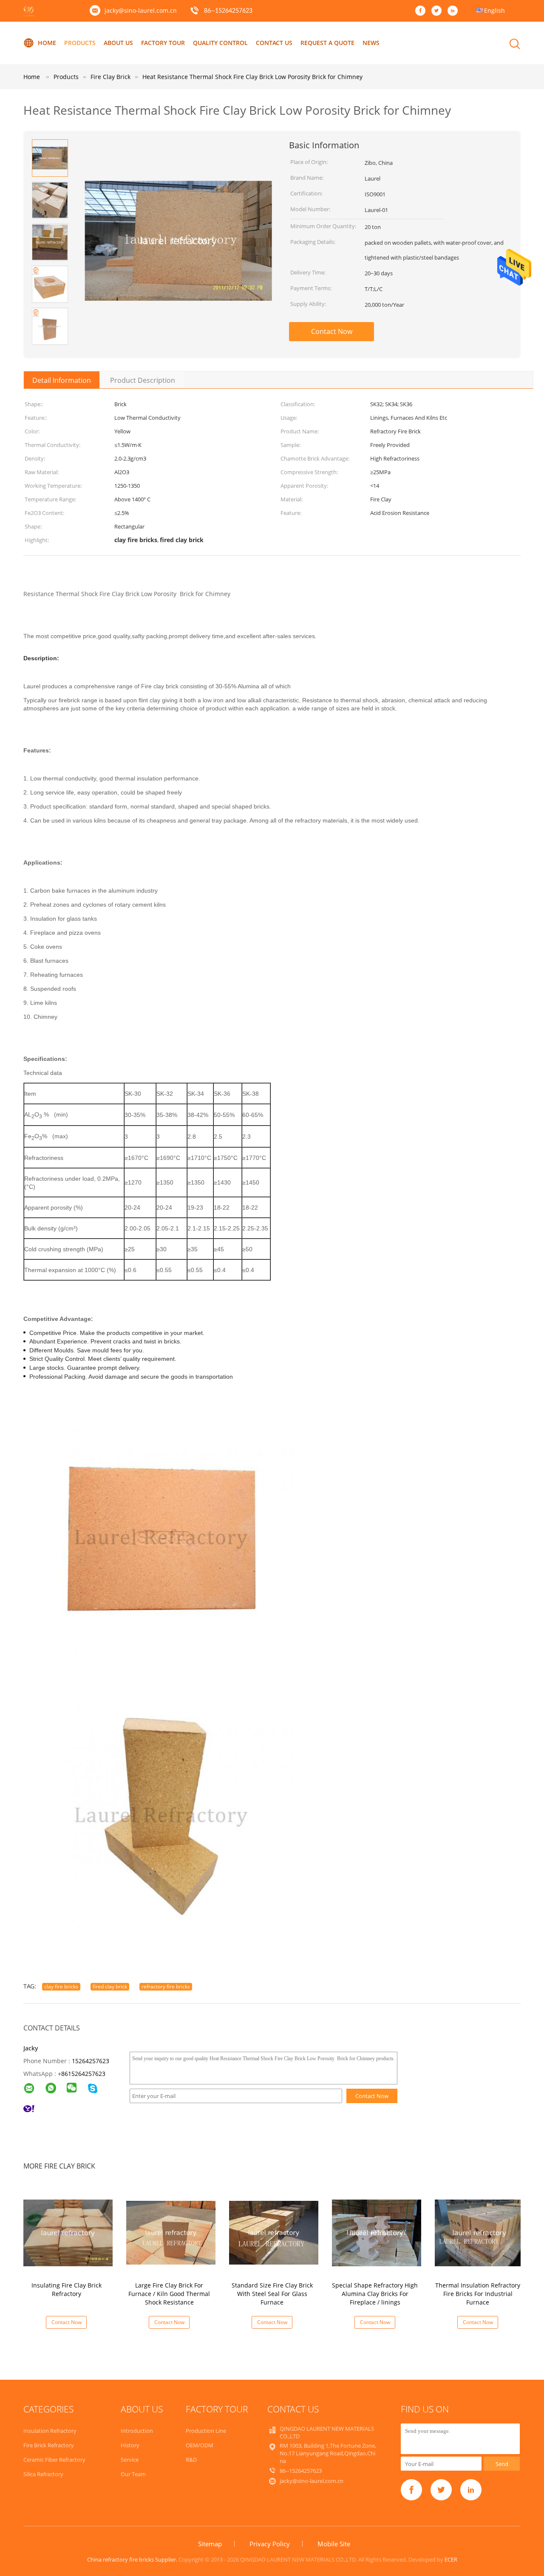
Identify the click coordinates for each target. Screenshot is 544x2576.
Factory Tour (163, 43)
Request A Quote (327, 43)
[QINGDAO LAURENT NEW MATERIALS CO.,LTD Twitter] (439, 11)
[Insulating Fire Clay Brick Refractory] (68, 2232)
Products (80, 43)
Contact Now (332, 331)
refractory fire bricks (166, 1986)
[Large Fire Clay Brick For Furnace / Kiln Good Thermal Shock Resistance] (171, 2232)
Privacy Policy (270, 2544)
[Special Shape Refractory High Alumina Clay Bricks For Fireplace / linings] (377, 2232)
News (371, 43)
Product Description (143, 380)
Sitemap (210, 2544)
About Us (118, 43)
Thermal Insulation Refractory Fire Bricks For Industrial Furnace (478, 2294)
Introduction (137, 2431)
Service (130, 2460)
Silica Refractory (43, 2474)
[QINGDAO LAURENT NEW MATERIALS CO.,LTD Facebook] (422, 11)
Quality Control (220, 43)
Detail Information (62, 380)
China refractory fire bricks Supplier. (133, 2559)
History (130, 2445)
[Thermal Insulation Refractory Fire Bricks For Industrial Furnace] (479, 2232)
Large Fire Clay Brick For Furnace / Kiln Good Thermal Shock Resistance (169, 2294)
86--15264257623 (228, 11)
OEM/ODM (200, 2445)
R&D (191, 2460)
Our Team (133, 2474)
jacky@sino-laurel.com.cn (141, 10)
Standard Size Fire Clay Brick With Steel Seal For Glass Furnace (272, 2294)
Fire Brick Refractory (49, 2445)
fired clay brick (110, 1986)
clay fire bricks (61, 1986)
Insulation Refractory (50, 2431)
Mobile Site (334, 2544)
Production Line (206, 2431)
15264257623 (91, 2061)
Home (47, 43)
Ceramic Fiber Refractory (54, 2460)
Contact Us (274, 43)
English (494, 10)
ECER (451, 2559)
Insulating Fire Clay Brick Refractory (67, 2289)
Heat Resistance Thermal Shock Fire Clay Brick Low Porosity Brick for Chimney (252, 77)
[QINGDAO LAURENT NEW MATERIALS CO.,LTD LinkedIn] (455, 11)
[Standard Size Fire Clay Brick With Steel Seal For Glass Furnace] (274, 2232)
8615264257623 (83, 2074)
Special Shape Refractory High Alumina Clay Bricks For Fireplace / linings (375, 2294)
